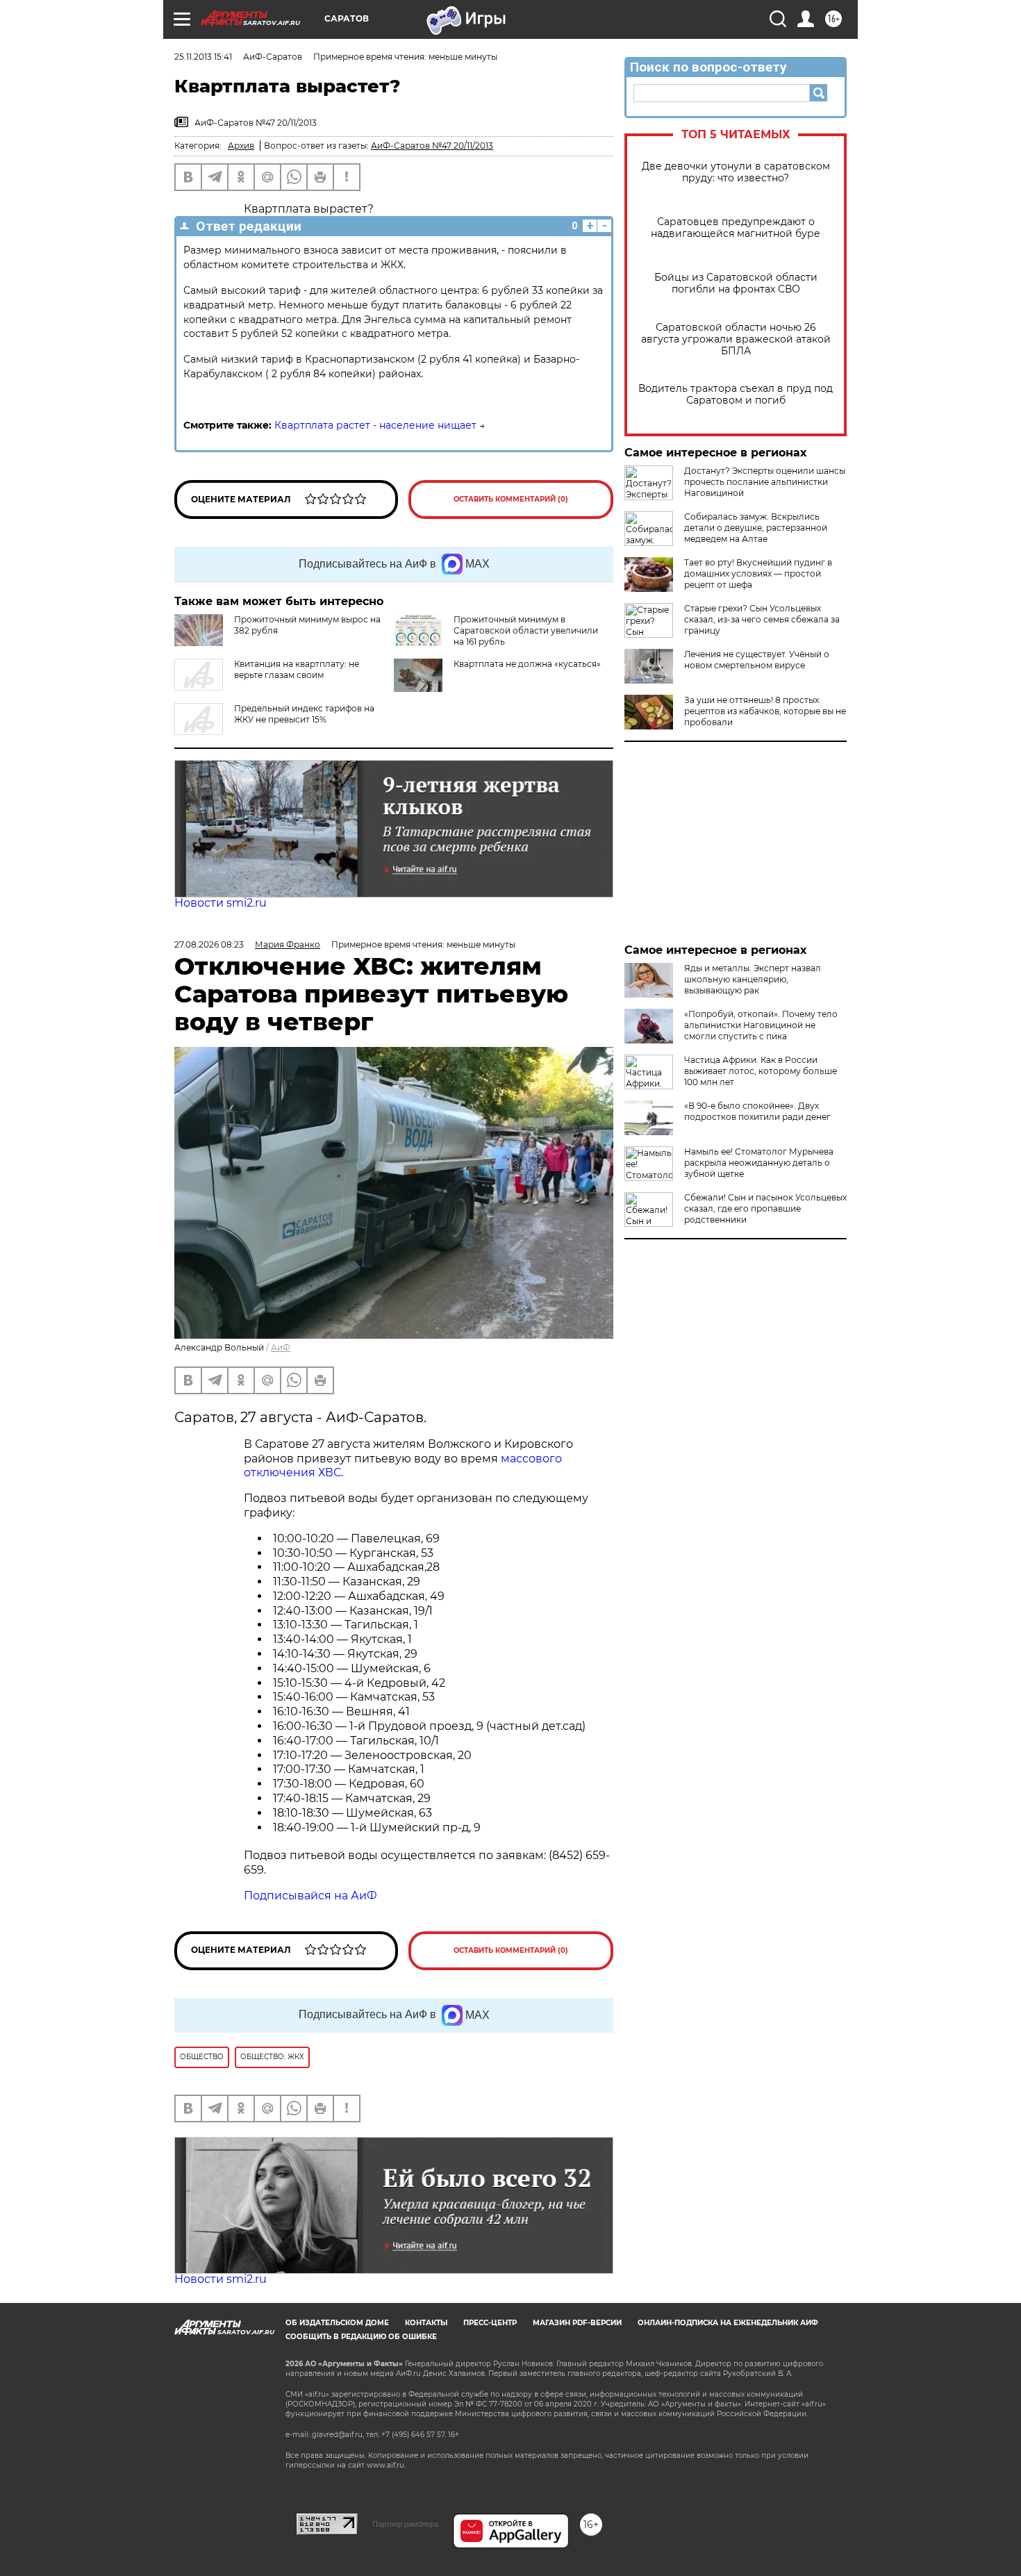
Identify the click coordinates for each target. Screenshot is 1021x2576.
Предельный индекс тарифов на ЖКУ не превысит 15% (304, 714)
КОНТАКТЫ (426, 2323)
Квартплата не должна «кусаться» (527, 664)
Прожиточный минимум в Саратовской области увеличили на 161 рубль (526, 630)
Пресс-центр (490, 2323)
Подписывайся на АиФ (310, 1896)
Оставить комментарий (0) (511, 499)
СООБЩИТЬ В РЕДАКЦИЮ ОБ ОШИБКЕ (361, 2337)
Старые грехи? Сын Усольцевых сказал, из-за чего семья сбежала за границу (762, 619)
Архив (241, 146)
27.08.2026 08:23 (209, 944)
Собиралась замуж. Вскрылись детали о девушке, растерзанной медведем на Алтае (756, 528)
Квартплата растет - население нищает (375, 425)
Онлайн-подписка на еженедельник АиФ (728, 2323)
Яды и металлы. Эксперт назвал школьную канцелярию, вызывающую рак (753, 979)
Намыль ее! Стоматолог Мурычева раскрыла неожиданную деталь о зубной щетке (759, 1163)
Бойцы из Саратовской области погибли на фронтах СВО (736, 283)
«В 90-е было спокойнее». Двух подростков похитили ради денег (757, 1111)
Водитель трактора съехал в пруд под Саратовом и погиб (736, 395)
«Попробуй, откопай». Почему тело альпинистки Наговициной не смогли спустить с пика (761, 1025)
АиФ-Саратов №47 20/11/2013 (432, 146)
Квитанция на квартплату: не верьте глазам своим (297, 669)
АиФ (281, 1347)
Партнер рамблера (405, 2524)
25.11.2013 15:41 (203, 57)
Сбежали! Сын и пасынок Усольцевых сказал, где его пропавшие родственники (765, 1208)
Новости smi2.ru (221, 903)
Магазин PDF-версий (577, 2323)
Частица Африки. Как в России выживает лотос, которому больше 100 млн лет (761, 1071)
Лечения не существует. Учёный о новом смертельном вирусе (757, 660)
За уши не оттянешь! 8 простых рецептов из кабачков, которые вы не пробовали (765, 711)
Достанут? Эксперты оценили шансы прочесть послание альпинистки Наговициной (765, 482)
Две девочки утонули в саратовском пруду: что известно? (736, 172)
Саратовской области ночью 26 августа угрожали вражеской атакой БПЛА (736, 339)
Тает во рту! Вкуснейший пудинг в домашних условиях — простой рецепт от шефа (758, 573)
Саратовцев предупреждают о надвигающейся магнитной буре (736, 228)
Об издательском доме (337, 2323)
